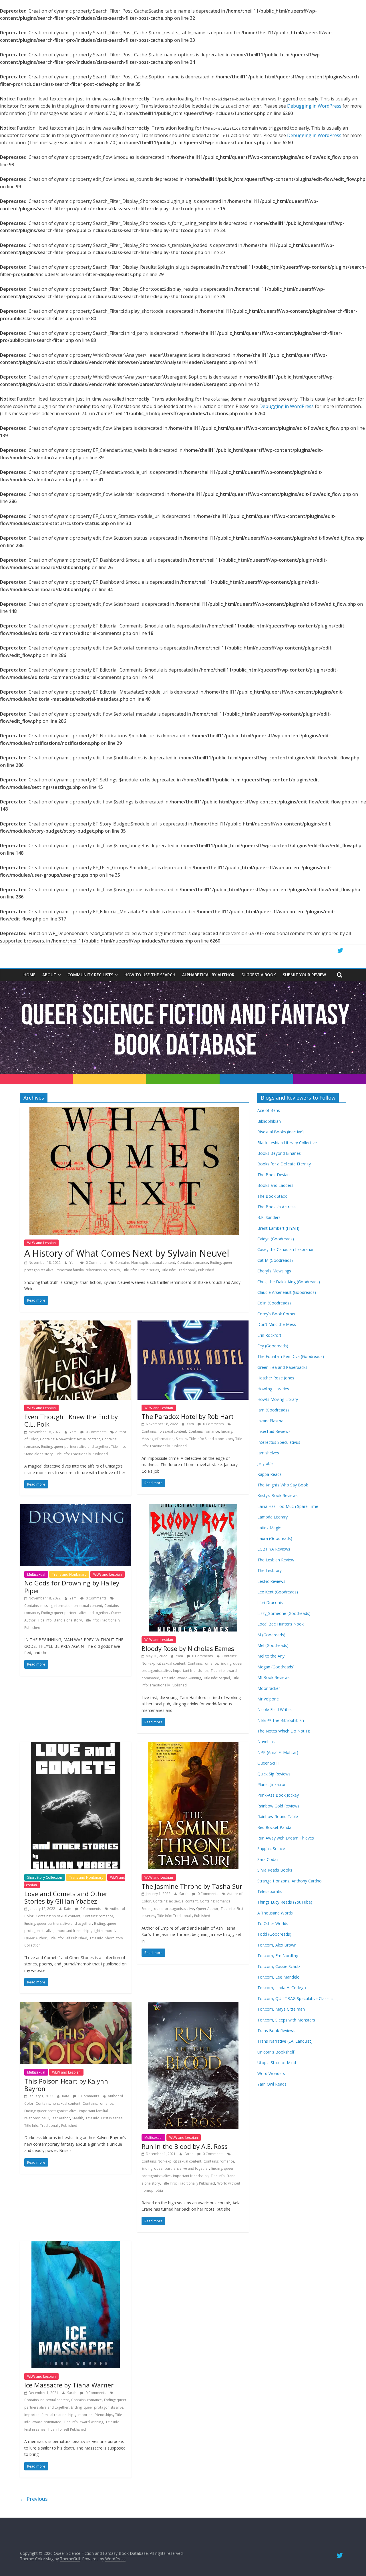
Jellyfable (265, 1463)
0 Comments (96, 1263)
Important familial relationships (81, 1270)
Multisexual (36, 1574)
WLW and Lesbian (41, 1243)
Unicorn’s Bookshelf (276, 2052)
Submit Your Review (304, 975)
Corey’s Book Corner (277, 1314)
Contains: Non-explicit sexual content (145, 1263)
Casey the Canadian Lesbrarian (286, 1249)
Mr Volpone (268, 1699)
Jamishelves (268, 1453)
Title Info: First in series (141, 1270)
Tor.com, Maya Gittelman (281, 2009)
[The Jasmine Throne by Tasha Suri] (193, 1745)
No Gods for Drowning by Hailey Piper (72, 1587)
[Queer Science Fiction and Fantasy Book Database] (183, 984)
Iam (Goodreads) (273, 1410)
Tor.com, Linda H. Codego (282, 1988)
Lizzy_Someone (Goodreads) (284, 1613)
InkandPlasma (270, 1421)
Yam (73, 1263)
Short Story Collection (45, 1877)
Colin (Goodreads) (274, 1303)
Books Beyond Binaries (279, 1153)
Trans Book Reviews (276, 2030)
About (49, 975)
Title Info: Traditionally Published (188, 1270)
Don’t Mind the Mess (277, 1324)
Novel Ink (266, 1742)
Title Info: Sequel (217, 1678)
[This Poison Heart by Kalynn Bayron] (76, 2005)
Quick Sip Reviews (274, 1774)
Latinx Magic (269, 1528)
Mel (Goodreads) (273, 1645)
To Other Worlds (273, 1923)
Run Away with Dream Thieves (286, 1838)
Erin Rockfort (269, 1335)
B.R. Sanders (269, 1217)
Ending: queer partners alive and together (75, 1447)
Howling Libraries (273, 1389)
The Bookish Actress (277, 1207)
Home (29, 975)
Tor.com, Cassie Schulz (279, 1966)
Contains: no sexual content (164, 1431)
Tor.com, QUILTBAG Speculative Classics (295, 1998)
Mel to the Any (271, 1656)
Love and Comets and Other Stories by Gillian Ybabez (66, 1897)
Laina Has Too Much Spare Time (288, 1506)
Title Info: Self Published (68, 1938)
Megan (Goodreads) (276, 1667)
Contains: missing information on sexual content (63, 1606)
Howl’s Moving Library (278, 1399)
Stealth (114, 1270)
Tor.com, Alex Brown (277, 1945)
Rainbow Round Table (278, 1816)
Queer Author (35, 1938)
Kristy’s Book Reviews (278, 1495)
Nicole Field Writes (274, 1709)
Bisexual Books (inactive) (281, 1132)
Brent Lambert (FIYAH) (278, 1228)
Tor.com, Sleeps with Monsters (286, 2020)
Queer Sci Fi (268, 1763)
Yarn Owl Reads (272, 2084)
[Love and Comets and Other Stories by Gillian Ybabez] (76, 1745)
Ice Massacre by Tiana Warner (69, 2385)
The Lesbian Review (276, 1560)
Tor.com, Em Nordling (278, 1956)
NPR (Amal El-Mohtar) (278, 1752)
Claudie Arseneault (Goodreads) (287, 1292)
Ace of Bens (269, 1110)
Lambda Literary (272, 1517)
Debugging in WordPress (314, 106)
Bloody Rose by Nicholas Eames (188, 1648)
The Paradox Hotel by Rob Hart (188, 1416)
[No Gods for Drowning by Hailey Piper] (76, 1508)
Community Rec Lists (90, 975)
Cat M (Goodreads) (275, 1260)
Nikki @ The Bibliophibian (281, 1720)
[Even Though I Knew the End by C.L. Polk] (76, 1324)
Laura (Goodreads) (275, 1538)
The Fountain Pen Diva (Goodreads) (291, 1356)
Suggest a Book (259, 975)
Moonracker (269, 1688)
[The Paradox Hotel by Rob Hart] (193, 1324)
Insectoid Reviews (274, 1431)
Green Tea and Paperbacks (282, 1367)
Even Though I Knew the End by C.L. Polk (71, 1420)
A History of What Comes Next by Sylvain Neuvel (127, 1253)
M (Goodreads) (271, 1635)
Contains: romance (193, 1263)
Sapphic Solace (271, 1849)
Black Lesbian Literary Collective (287, 1143)
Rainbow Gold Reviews (278, 1806)
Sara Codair (268, 1859)
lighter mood (104, 1931)
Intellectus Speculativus (279, 1442)
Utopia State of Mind (277, 2063)
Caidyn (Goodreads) (276, 1239)
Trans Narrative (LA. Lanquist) (285, 2041)
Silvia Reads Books (275, 1870)
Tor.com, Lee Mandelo (279, 1977)
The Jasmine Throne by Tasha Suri (193, 1886)
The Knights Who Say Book (283, 1485)
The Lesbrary (269, 1570)
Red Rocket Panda (274, 1827)
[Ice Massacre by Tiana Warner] (76, 2244)
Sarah (184, 1894)
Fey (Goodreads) (273, 1346)
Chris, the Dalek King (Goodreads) (289, 1282)
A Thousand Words (275, 1913)
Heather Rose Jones (276, 1378)
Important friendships (191, 1671)
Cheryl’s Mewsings (274, 1271)
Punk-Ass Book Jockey (278, 1795)
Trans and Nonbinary (69, 1574)
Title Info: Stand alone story (211, 1439)
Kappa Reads (269, 1474)
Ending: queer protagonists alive (168, 1909)
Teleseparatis (270, 1891)
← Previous (34, 2499)
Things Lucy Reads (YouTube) (285, 1902)
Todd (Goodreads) (274, 1934)
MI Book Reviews (273, 1677)
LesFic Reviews (271, 1581)
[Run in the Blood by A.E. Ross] (193, 2005)
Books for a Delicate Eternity (284, 1164)
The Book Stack (272, 1196)
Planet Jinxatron (272, 1784)
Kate (68, 1909)
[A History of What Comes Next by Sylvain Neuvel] (134, 1111)
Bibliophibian (269, 1121)
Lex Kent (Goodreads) (278, 1592)
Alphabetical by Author (208, 975)
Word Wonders (271, 2073)
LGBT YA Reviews (274, 1549)
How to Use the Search (150, 975)
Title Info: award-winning (181, 1678)
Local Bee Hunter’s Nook (281, 1624)
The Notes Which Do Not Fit (284, 1731)
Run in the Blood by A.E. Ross (185, 2146)
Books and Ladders (275, 1185)
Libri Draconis (270, 1602)
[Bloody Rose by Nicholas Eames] (193, 1508)
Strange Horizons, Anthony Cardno (290, 1881)
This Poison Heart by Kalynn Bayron (66, 2085)
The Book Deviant (274, 1175)
